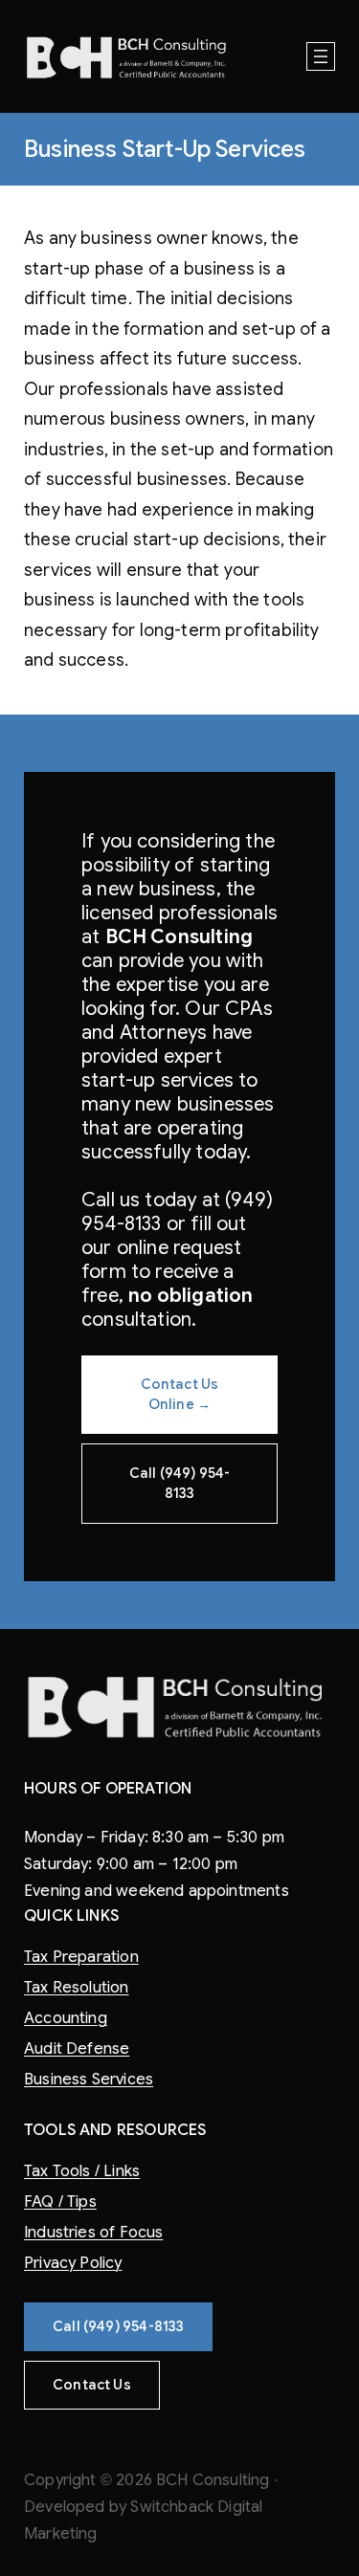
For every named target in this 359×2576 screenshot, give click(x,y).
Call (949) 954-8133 (180, 1483)
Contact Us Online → (180, 1394)
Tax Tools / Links (82, 2171)
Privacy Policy (73, 2263)
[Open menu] (321, 56)
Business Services (89, 2080)
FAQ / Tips (60, 2202)
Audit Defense (77, 2049)
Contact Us (92, 2385)
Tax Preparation (81, 1957)
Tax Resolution (77, 1988)
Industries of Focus (93, 2233)
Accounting (66, 2018)
